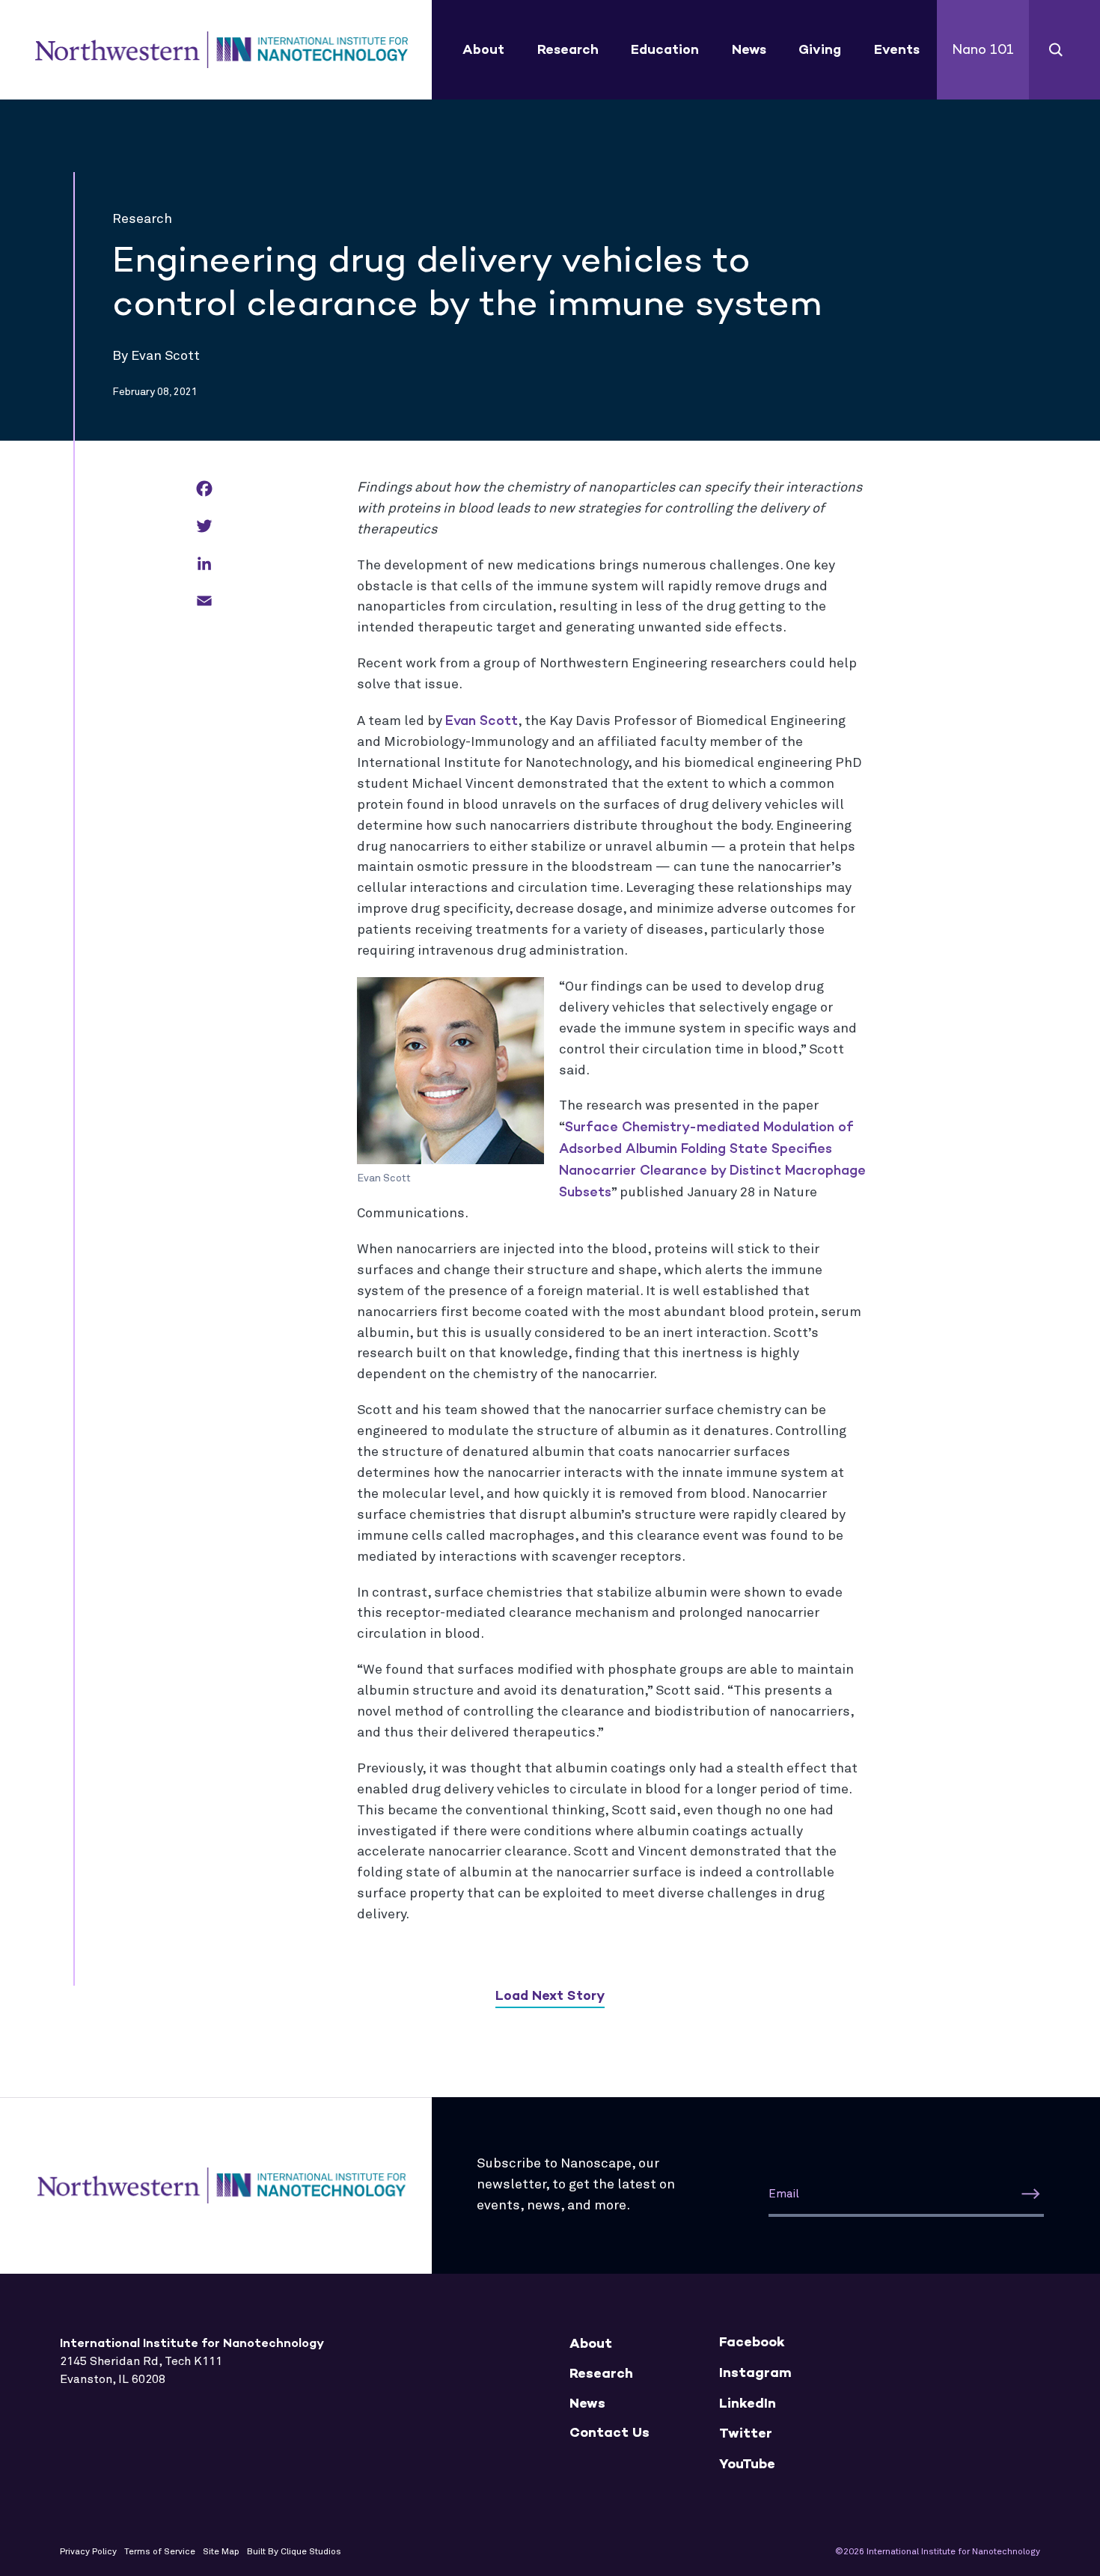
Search (1056, 50)
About (483, 49)
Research (568, 49)
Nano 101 (983, 49)
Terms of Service (160, 2552)
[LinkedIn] (204, 565)
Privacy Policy (88, 2552)
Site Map (221, 2552)
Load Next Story (550, 1995)
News (749, 49)
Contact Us (609, 2433)
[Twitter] (204, 527)
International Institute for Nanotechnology (221, 50)
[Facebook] (204, 490)
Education (665, 49)
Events (897, 49)
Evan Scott (482, 721)
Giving (820, 49)
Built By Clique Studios (294, 2552)
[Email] (204, 602)
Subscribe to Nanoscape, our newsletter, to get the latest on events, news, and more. (576, 2185)
